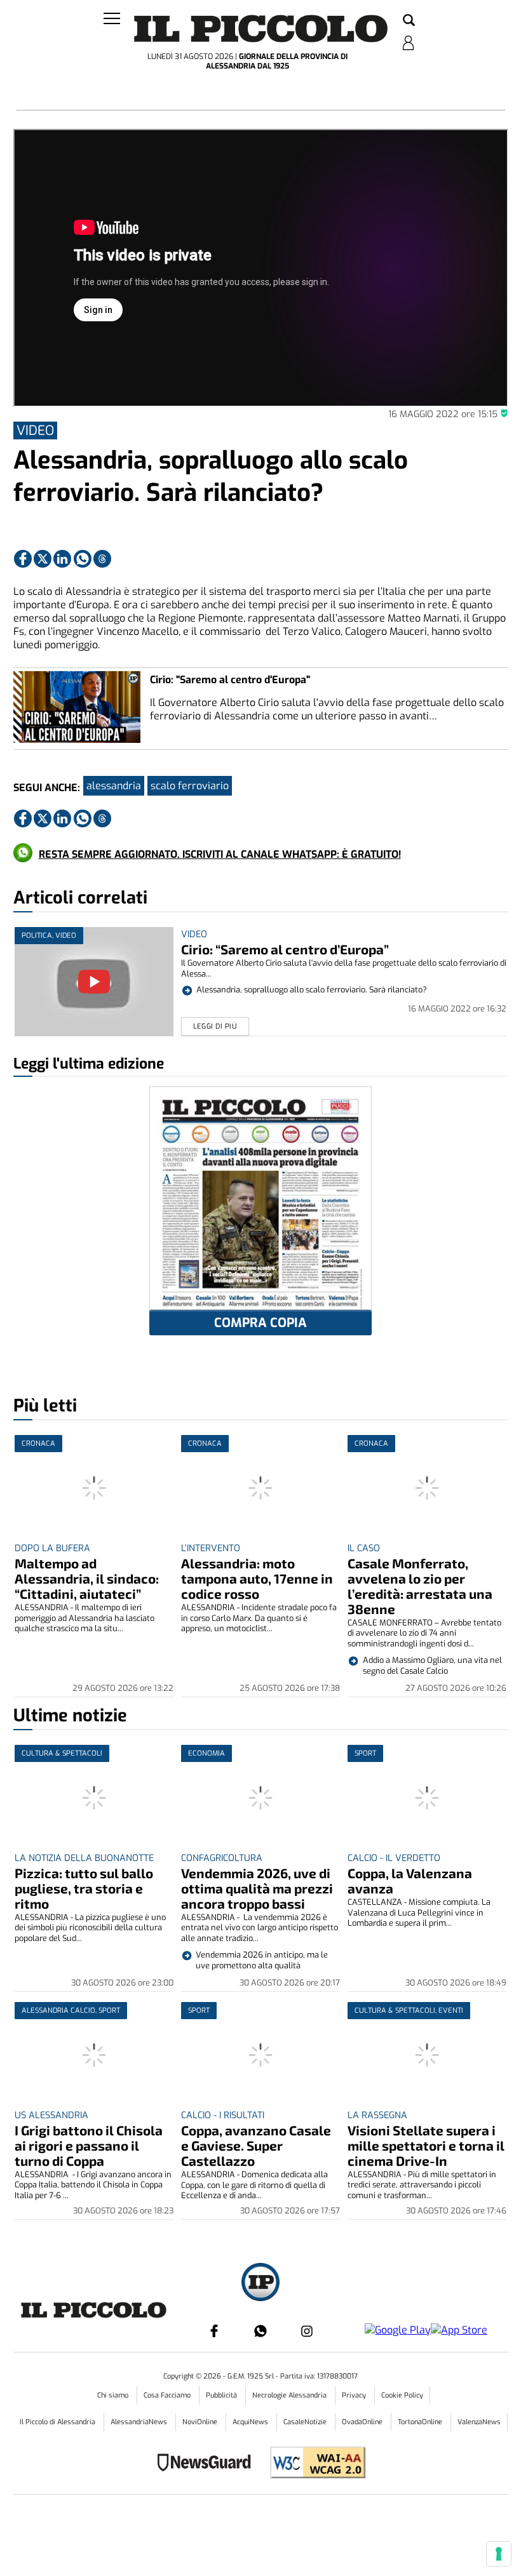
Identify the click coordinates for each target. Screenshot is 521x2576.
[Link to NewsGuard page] (208, 2464)
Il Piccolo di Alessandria (58, 2422)
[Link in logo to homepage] (261, 29)
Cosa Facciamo (168, 2395)
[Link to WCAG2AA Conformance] (313, 2464)
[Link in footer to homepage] (260, 2284)
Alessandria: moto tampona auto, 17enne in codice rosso (257, 1578)
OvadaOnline (363, 2422)
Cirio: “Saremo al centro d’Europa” (285, 949)
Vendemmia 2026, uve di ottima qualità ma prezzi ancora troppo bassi (257, 1888)
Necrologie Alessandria (290, 2395)
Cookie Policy (402, 2395)
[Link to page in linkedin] (62, 559)
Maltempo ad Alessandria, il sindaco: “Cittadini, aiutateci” (87, 1578)
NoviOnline (201, 2422)
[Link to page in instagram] (307, 2331)
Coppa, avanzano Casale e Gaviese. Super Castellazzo (256, 2145)
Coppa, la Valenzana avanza (410, 1880)
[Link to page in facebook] (23, 559)
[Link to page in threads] (102, 559)
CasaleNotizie (306, 2422)
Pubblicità (222, 2395)
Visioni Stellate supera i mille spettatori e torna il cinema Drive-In (426, 2145)
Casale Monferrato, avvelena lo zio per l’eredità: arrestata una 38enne (420, 1586)
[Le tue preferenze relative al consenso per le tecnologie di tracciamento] (499, 2554)
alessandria (114, 786)
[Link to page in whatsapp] (83, 559)
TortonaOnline (421, 2422)
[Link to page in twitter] (43, 559)
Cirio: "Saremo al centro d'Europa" (230, 680)
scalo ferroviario (190, 786)
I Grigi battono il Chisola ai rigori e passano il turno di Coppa (89, 2145)
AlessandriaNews (140, 2422)
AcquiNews (251, 2422)
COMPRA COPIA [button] (260, 1323)
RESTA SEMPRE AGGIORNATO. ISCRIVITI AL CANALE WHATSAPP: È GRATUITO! (220, 854)
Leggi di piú (215, 1026)
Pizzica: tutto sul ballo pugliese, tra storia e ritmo (84, 1888)
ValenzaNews (479, 2422)
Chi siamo (114, 2395)
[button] (409, 21)
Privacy (355, 2395)
